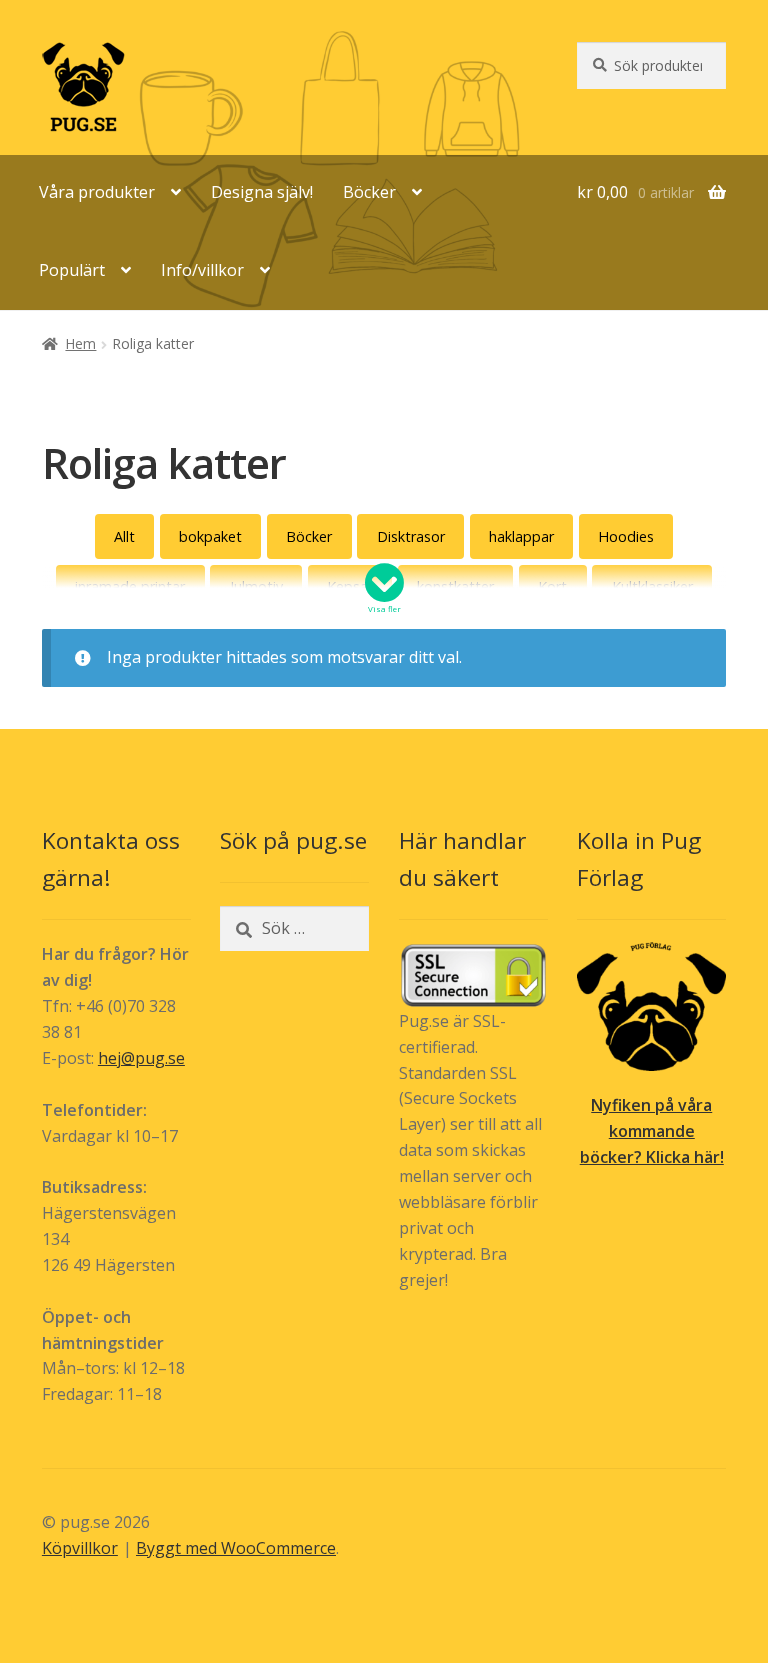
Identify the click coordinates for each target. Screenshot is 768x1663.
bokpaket (210, 536)
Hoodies (626, 536)
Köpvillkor (80, 1548)
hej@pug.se (141, 1058)
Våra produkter (97, 192)
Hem (80, 343)
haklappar (521, 536)
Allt (124, 536)
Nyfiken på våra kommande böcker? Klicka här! (652, 1131)
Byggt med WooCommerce (236, 1548)
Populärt (72, 270)
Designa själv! (262, 192)
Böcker (369, 192)
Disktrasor (411, 536)
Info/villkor (202, 270)
